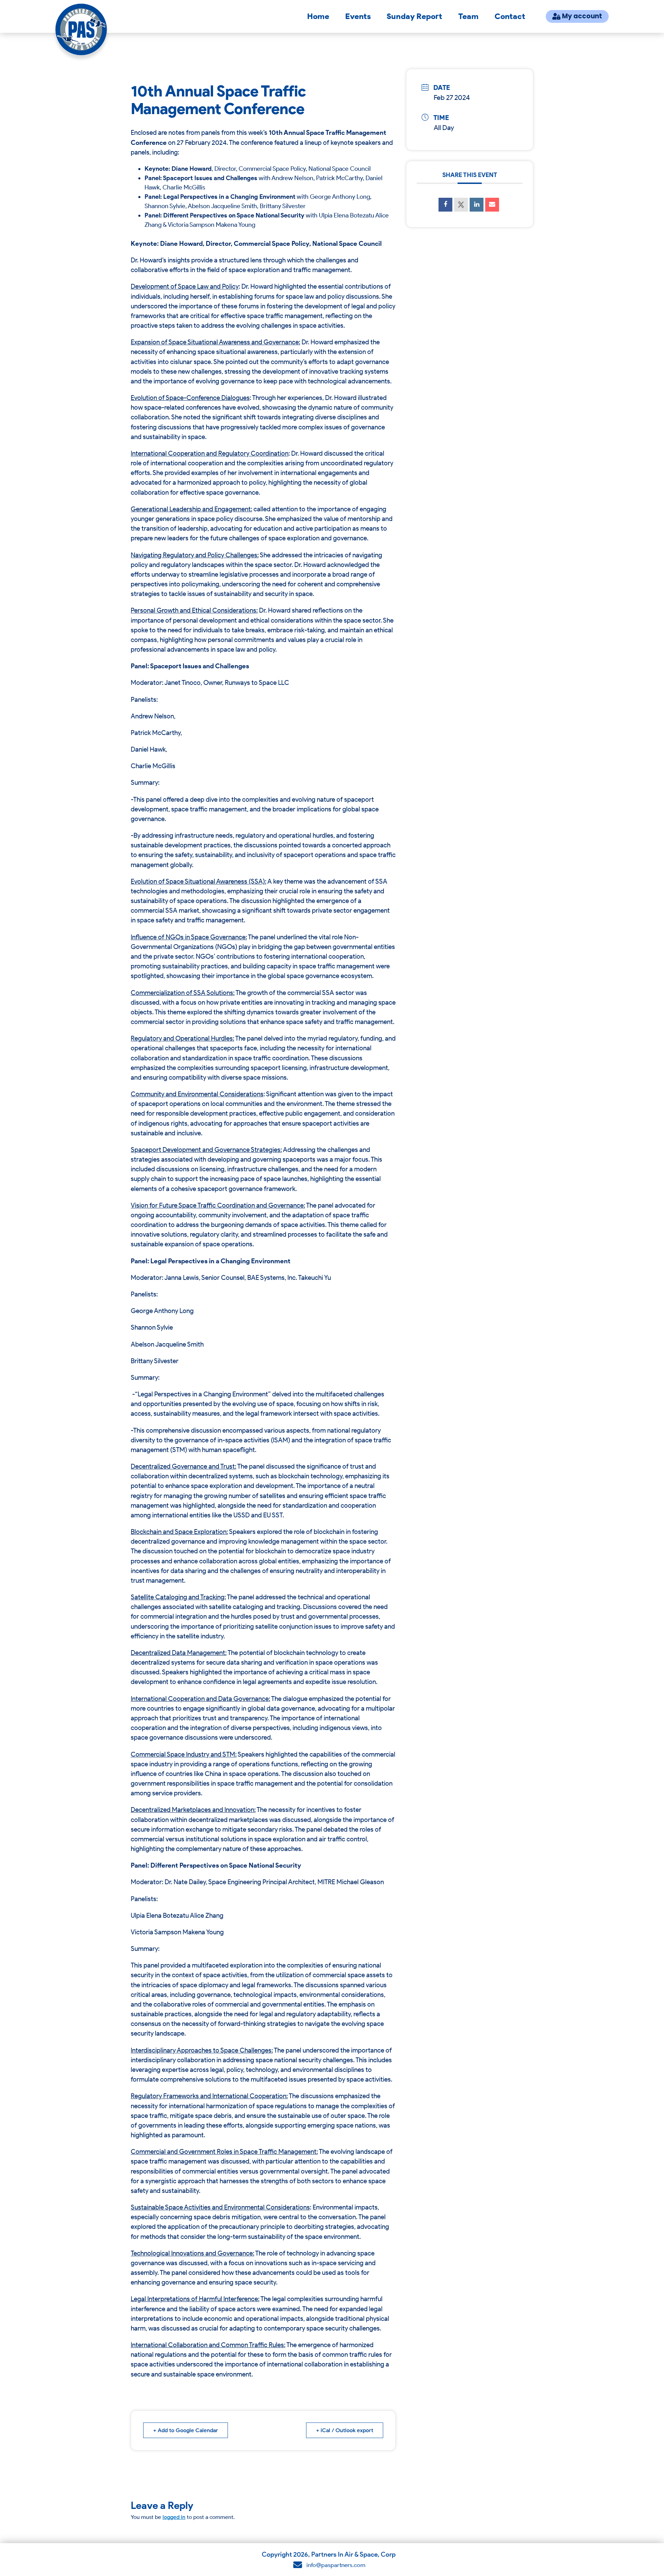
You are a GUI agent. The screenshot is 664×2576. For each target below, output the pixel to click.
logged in (174, 2517)
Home (318, 16)
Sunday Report (414, 16)
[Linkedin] (477, 205)
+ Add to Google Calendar (186, 2430)
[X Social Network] (461, 205)
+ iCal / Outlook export (345, 2430)
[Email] (492, 205)
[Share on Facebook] (445, 205)
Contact (510, 16)
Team (468, 16)
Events (358, 16)
